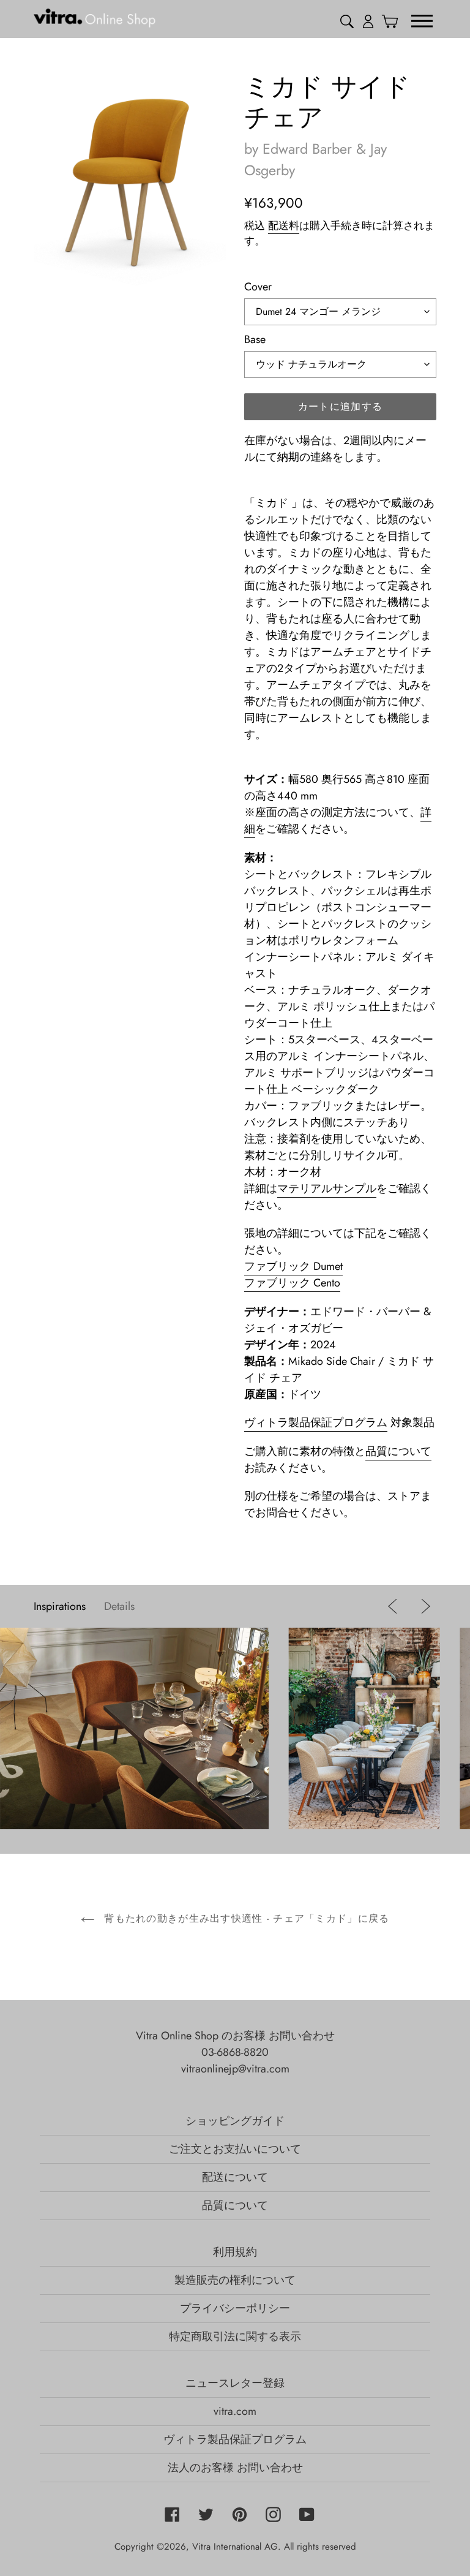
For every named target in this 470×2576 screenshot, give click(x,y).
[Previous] (395, 1606)
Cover (258, 287)
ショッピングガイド (235, 2121)
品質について (398, 1451)
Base (255, 339)
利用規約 (235, 2252)
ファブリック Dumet (293, 1266)
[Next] (423, 1606)
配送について (235, 2177)
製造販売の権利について (235, 2280)
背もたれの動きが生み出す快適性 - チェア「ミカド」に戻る (245, 1918)
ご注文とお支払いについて (235, 2149)
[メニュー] (422, 20)
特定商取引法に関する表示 (235, 2336)
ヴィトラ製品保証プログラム (316, 1422)
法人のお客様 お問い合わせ (235, 2468)
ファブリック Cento (292, 1283)
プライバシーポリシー (235, 2308)
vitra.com (235, 2411)
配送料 (284, 225)
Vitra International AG (235, 2547)
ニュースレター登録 (235, 2383)
